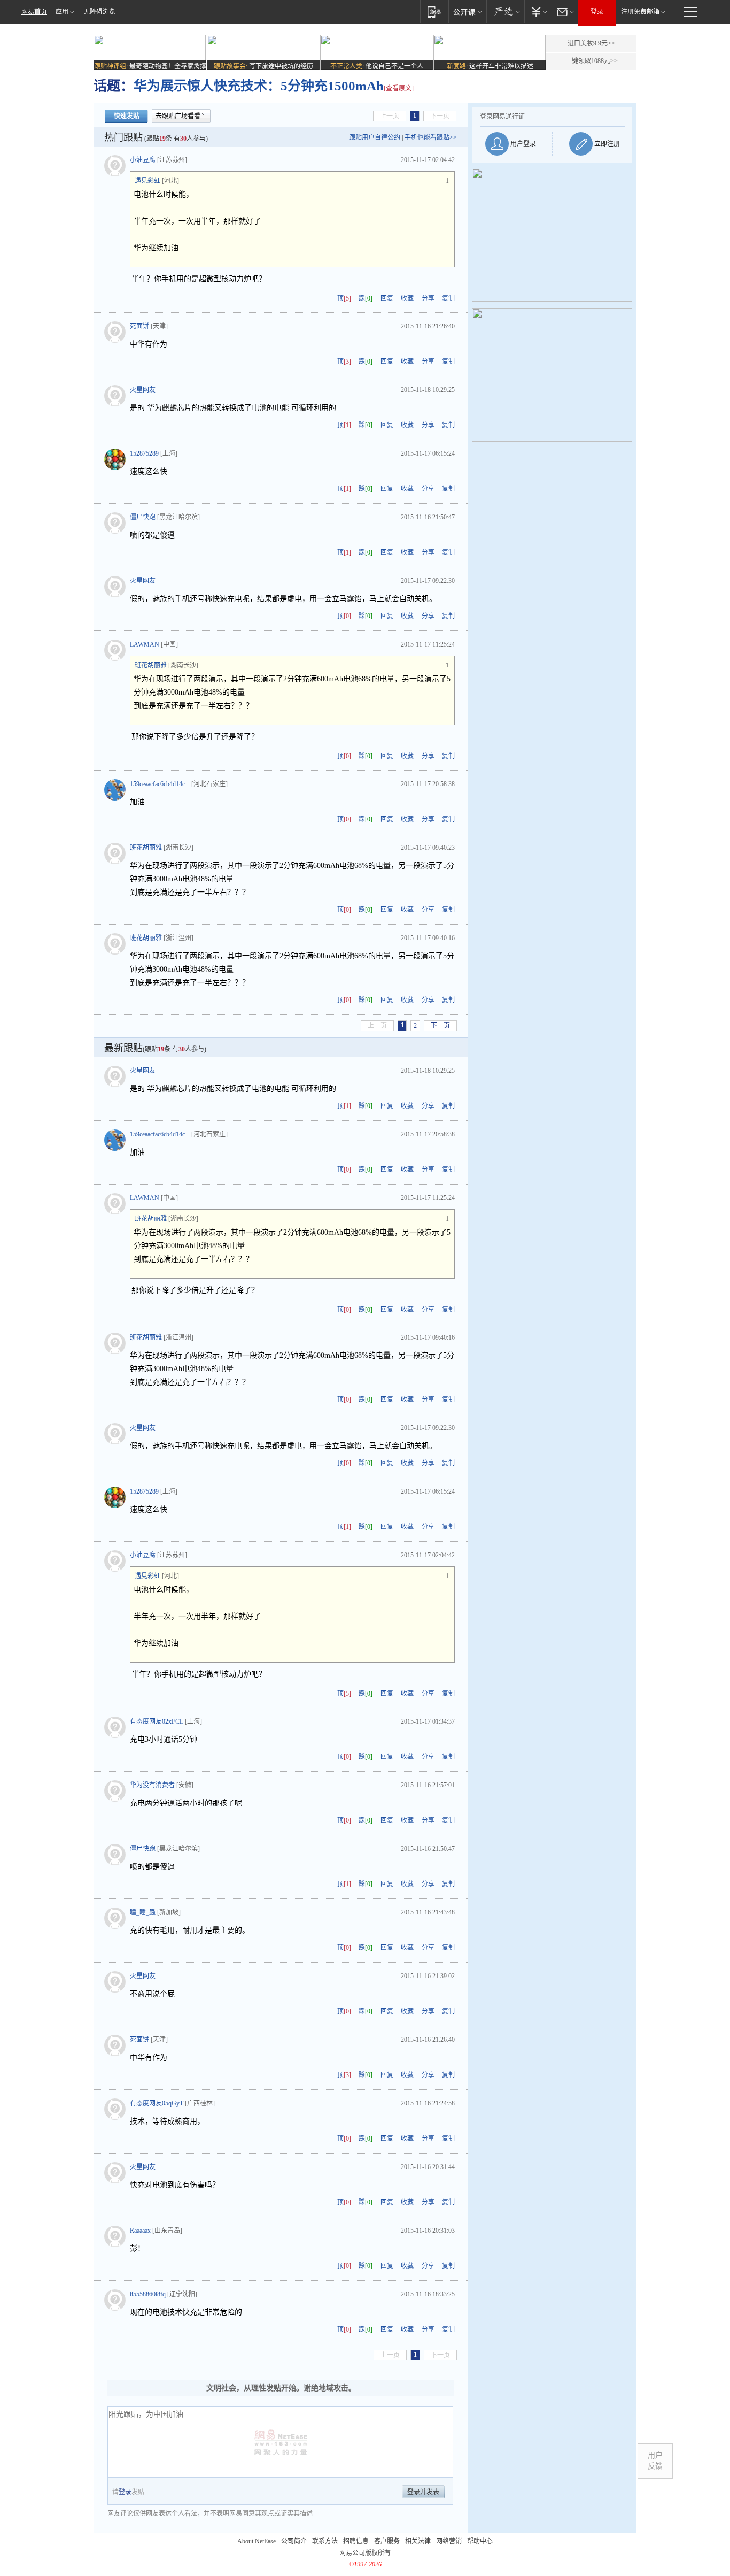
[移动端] (434, 11)
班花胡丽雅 (151, 665)
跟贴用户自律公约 (375, 137)
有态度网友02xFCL (157, 1721)
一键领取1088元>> (592, 61)
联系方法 (325, 2541)
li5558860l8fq (148, 2294)
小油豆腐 (143, 160)
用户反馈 (655, 2461)
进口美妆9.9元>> (591, 43)
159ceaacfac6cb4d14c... (160, 784)
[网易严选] (505, 11)
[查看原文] (399, 88)
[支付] (538, 11)
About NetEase (257, 2541)
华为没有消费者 (152, 1785)
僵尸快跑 (143, 517)
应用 (62, 12)
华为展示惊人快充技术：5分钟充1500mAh (259, 86)
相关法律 (418, 2541)
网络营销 (449, 2541)
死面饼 (139, 326)
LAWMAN (145, 644)
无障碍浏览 (99, 12)
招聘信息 (356, 2541)
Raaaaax (140, 2231)
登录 (597, 12)
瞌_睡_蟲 (143, 1912)
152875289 (144, 453)
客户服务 (387, 2541)
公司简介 (294, 2541)
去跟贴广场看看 (178, 116)
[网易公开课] (467, 11)
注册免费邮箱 (640, 12)
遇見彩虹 (147, 181)
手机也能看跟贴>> (431, 137)
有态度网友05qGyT (157, 2103)
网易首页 (34, 12)
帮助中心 (480, 2541)
